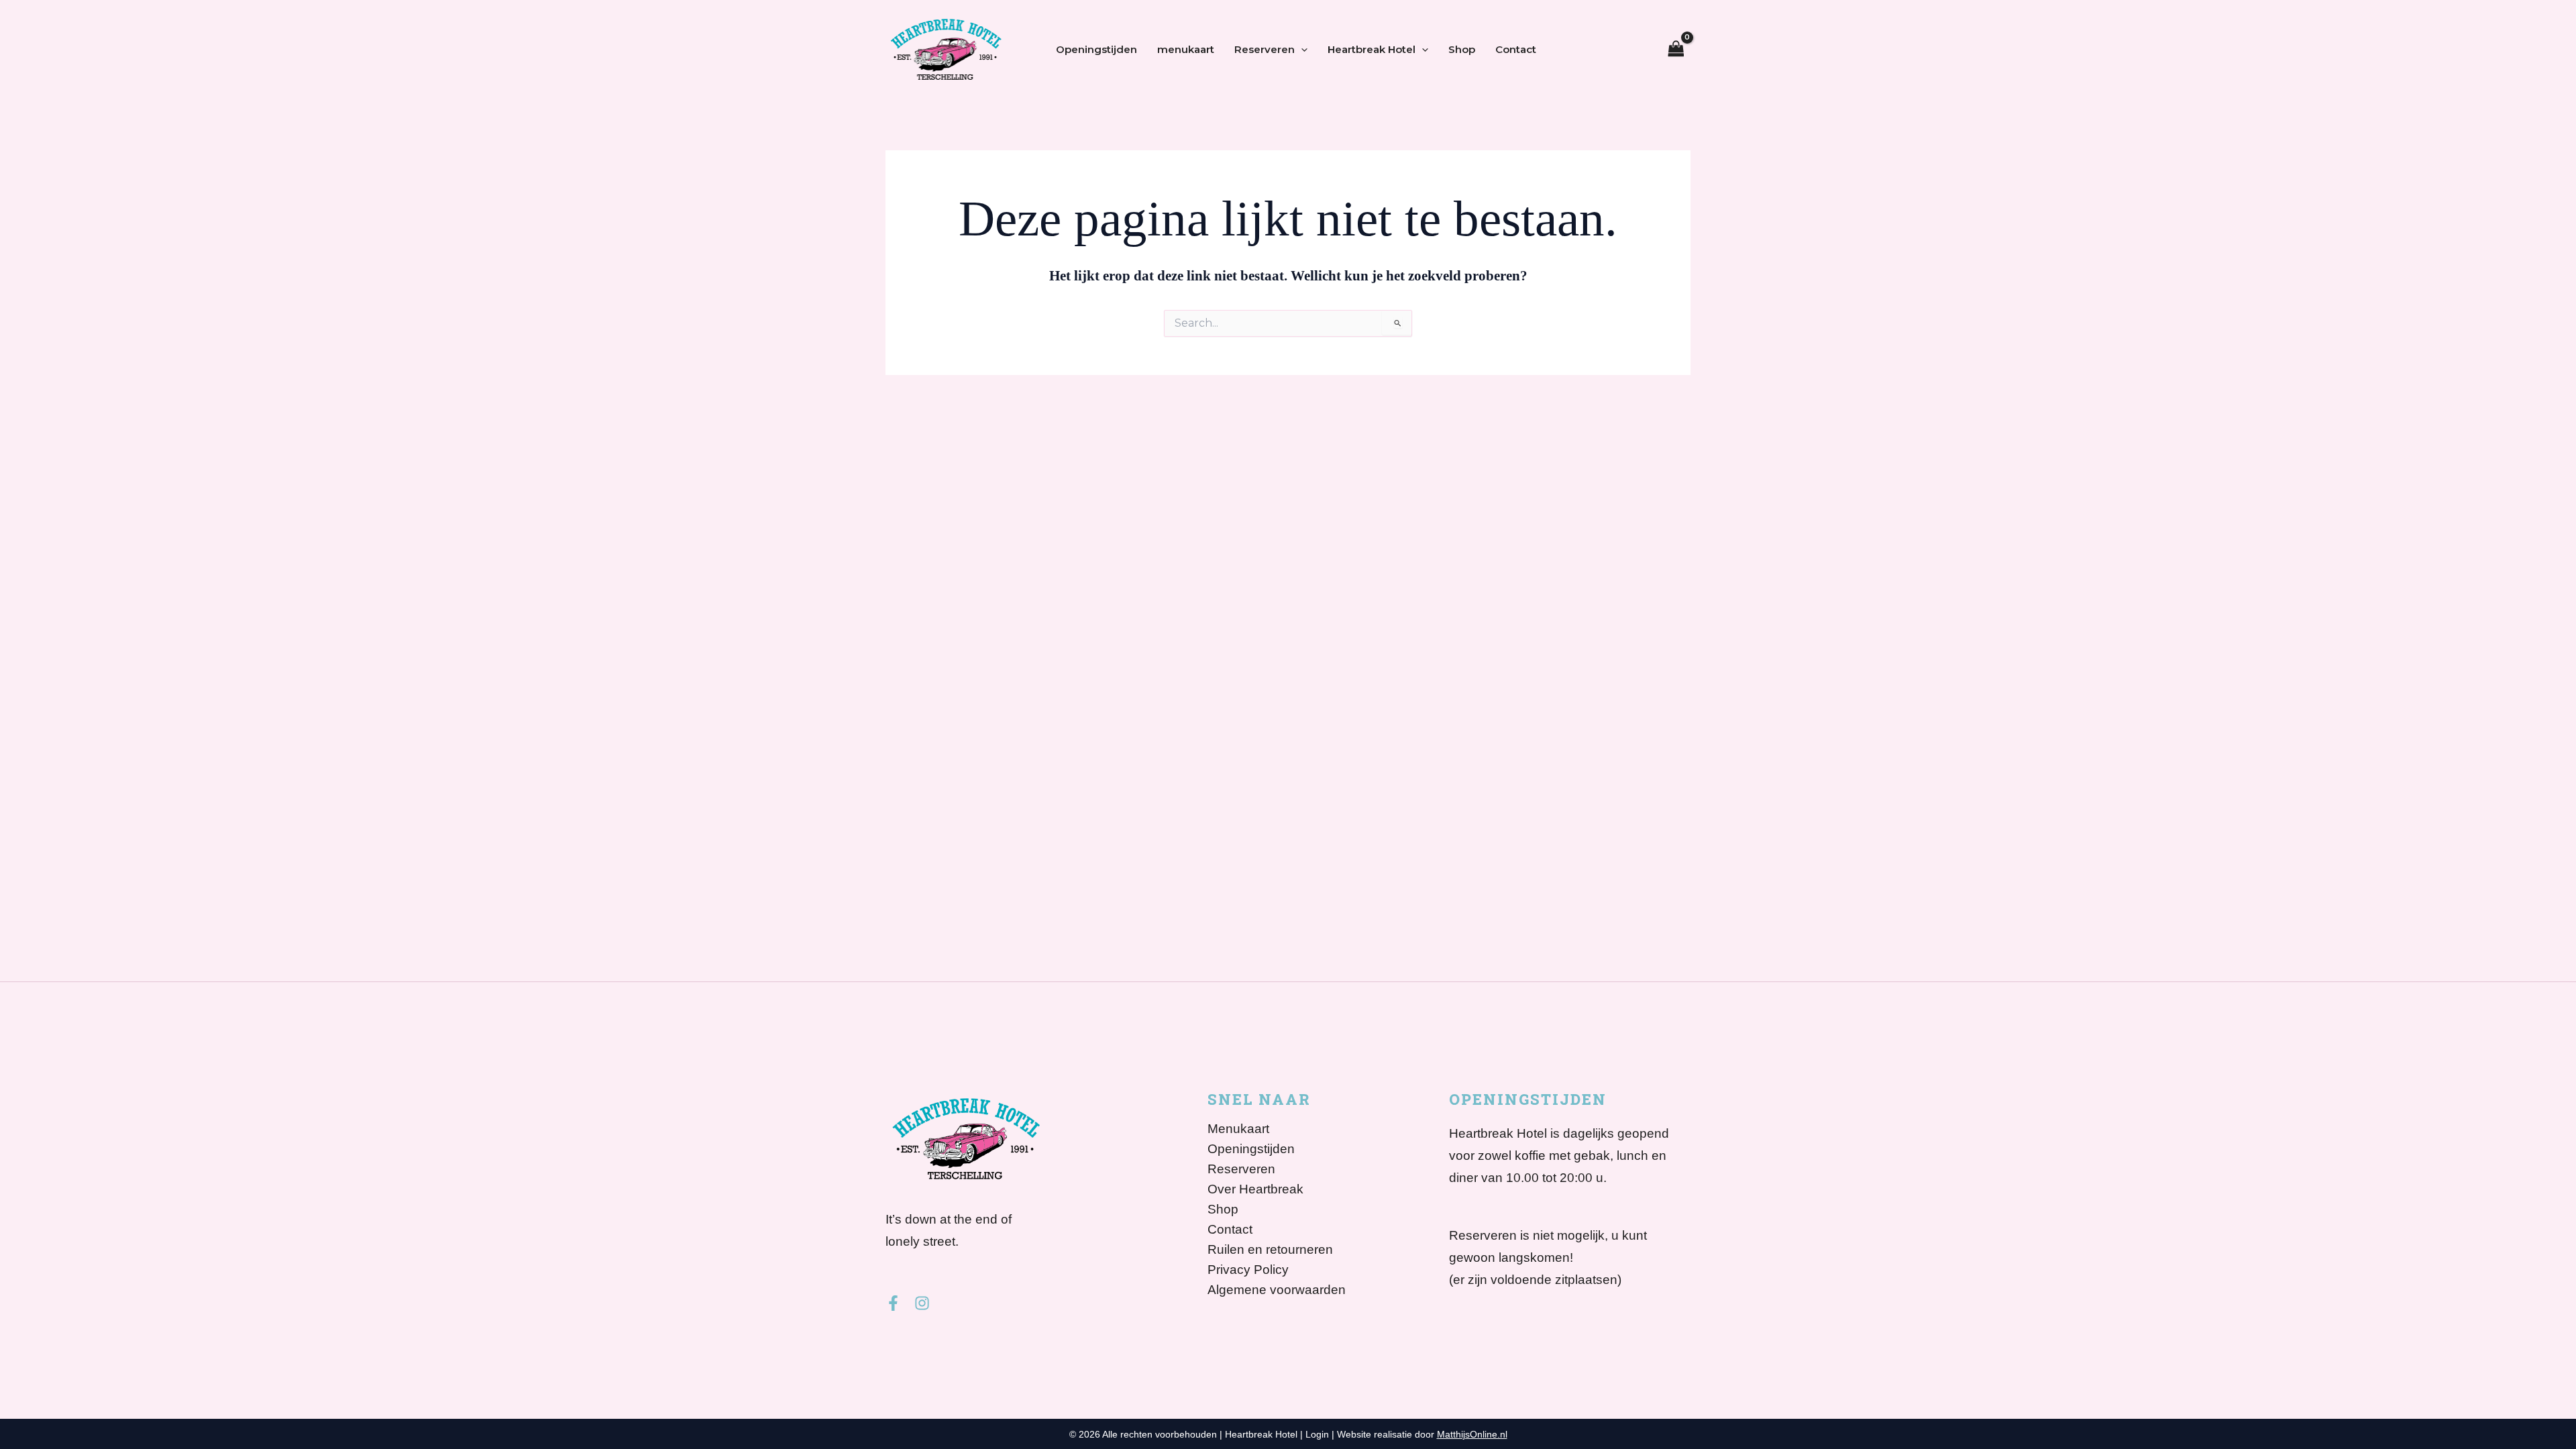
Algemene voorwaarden (1277, 1290)
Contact (1516, 49)
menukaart (1186, 49)
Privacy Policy (1248, 1270)
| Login (1314, 1434)
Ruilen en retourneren (1270, 1250)
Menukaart (1238, 1129)
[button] (1301, 50)
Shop (1462, 49)
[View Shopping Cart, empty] (1676, 50)
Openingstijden (1096, 49)
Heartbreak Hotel (1372, 49)
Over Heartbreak (1255, 1189)
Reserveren (1265, 49)
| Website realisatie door (1419, 1434)
